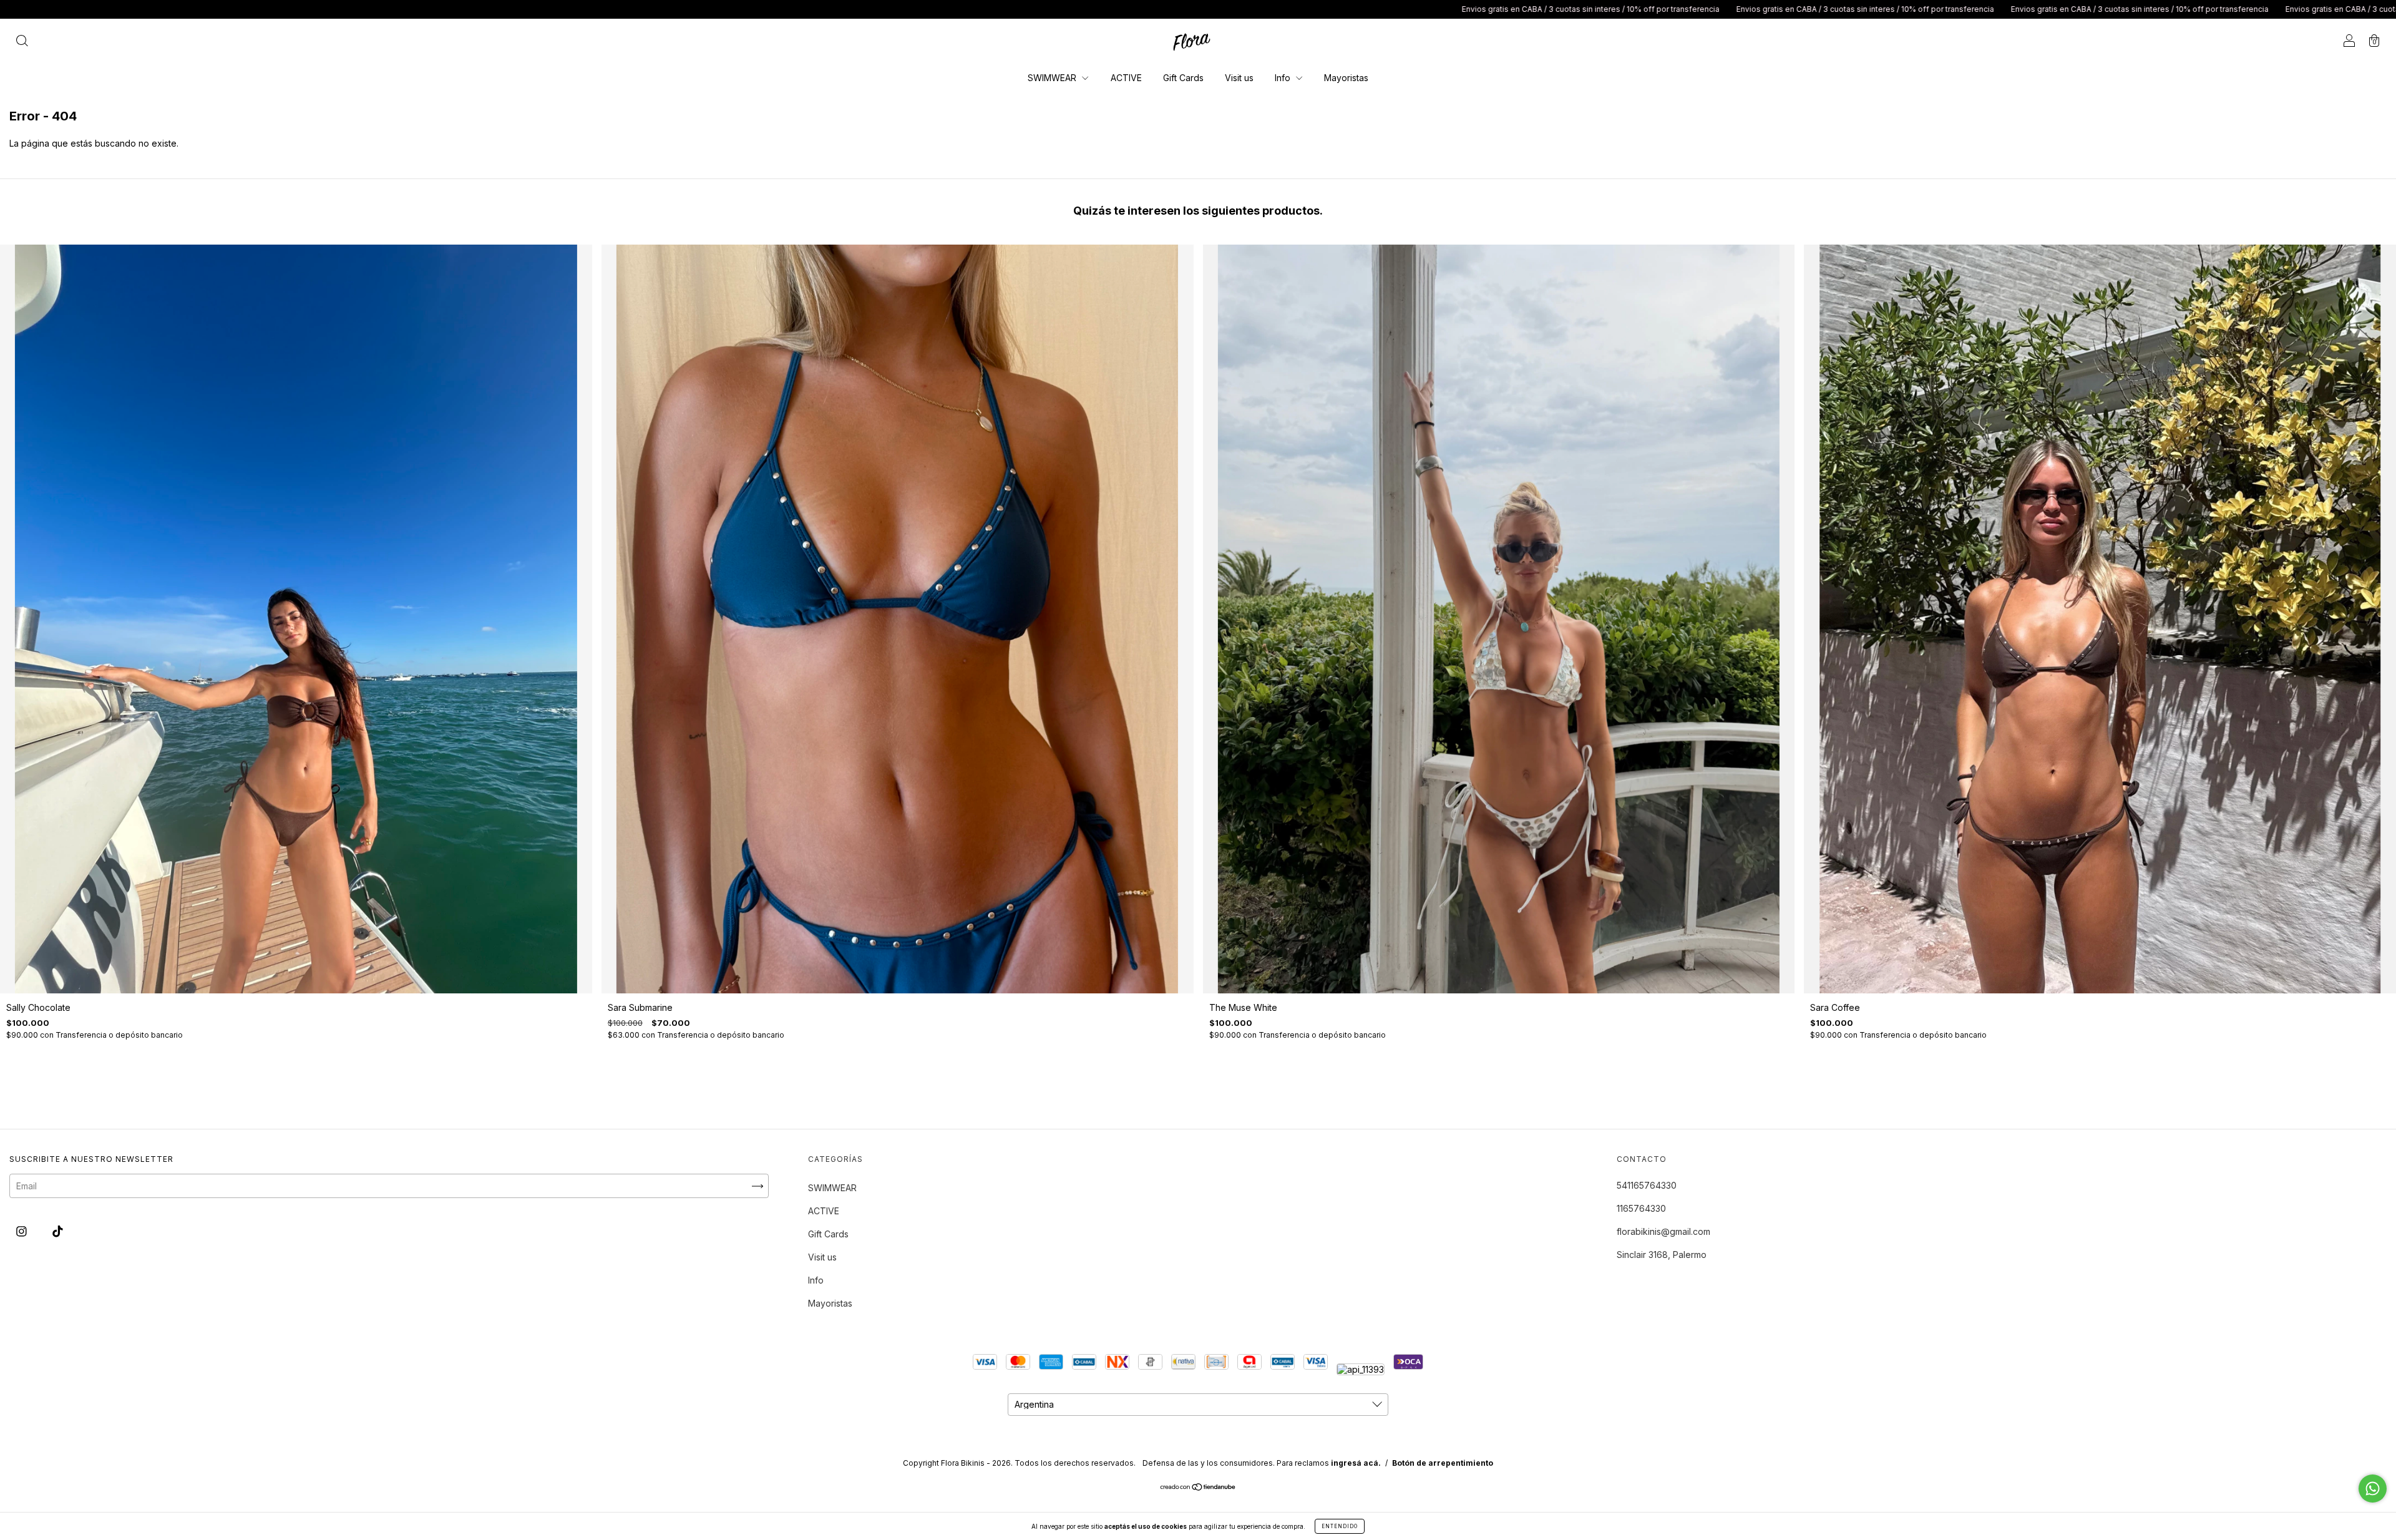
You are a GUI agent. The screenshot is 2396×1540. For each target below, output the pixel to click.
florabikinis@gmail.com (1663, 1231)
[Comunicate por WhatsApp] (2373, 1489)
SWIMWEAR (1053, 78)
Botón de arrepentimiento (1443, 1463)
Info (1284, 78)
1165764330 (1641, 1208)
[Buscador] (22, 41)
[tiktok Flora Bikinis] (58, 1231)
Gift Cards (1183, 78)
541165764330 (1647, 1185)
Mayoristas (1346, 78)
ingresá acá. (1356, 1463)
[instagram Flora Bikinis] (23, 1231)
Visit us (1239, 78)
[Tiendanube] (1198, 1488)
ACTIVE (1126, 78)
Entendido (1340, 1526)
